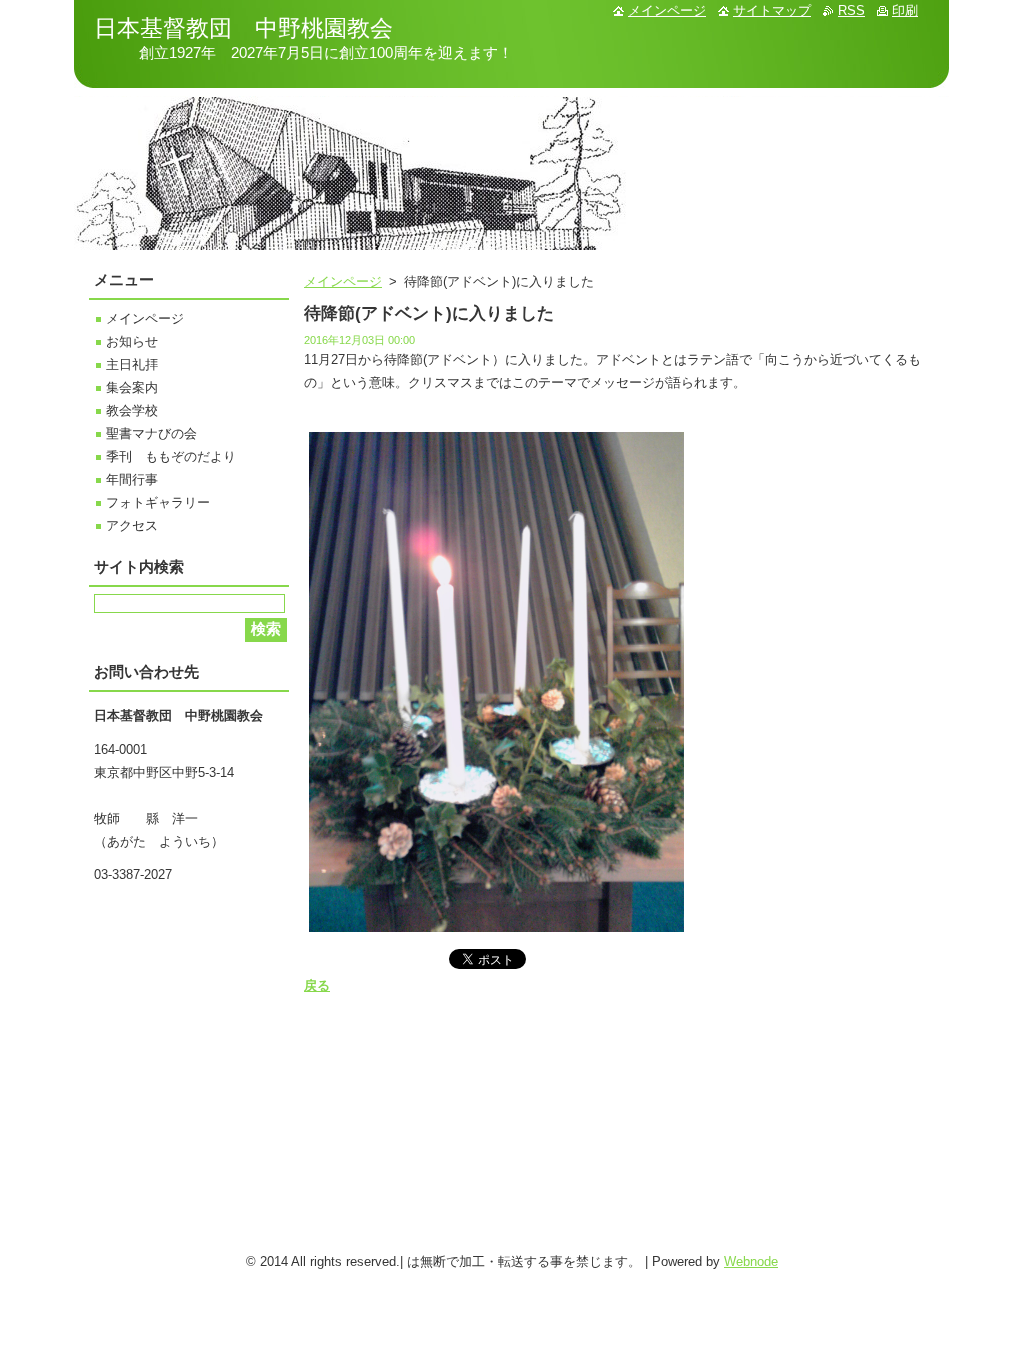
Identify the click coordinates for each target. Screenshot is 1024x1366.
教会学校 (132, 410)
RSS (851, 10)
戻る (317, 985)
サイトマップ (772, 10)
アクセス (132, 525)
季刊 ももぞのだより (171, 456)
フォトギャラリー (158, 502)
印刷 (905, 10)
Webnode (751, 1261)
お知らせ (132, 341)
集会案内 (132, 387)
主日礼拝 (132, 364)
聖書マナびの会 (151, 433)
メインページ (343, 281)
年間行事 (132, 479)
